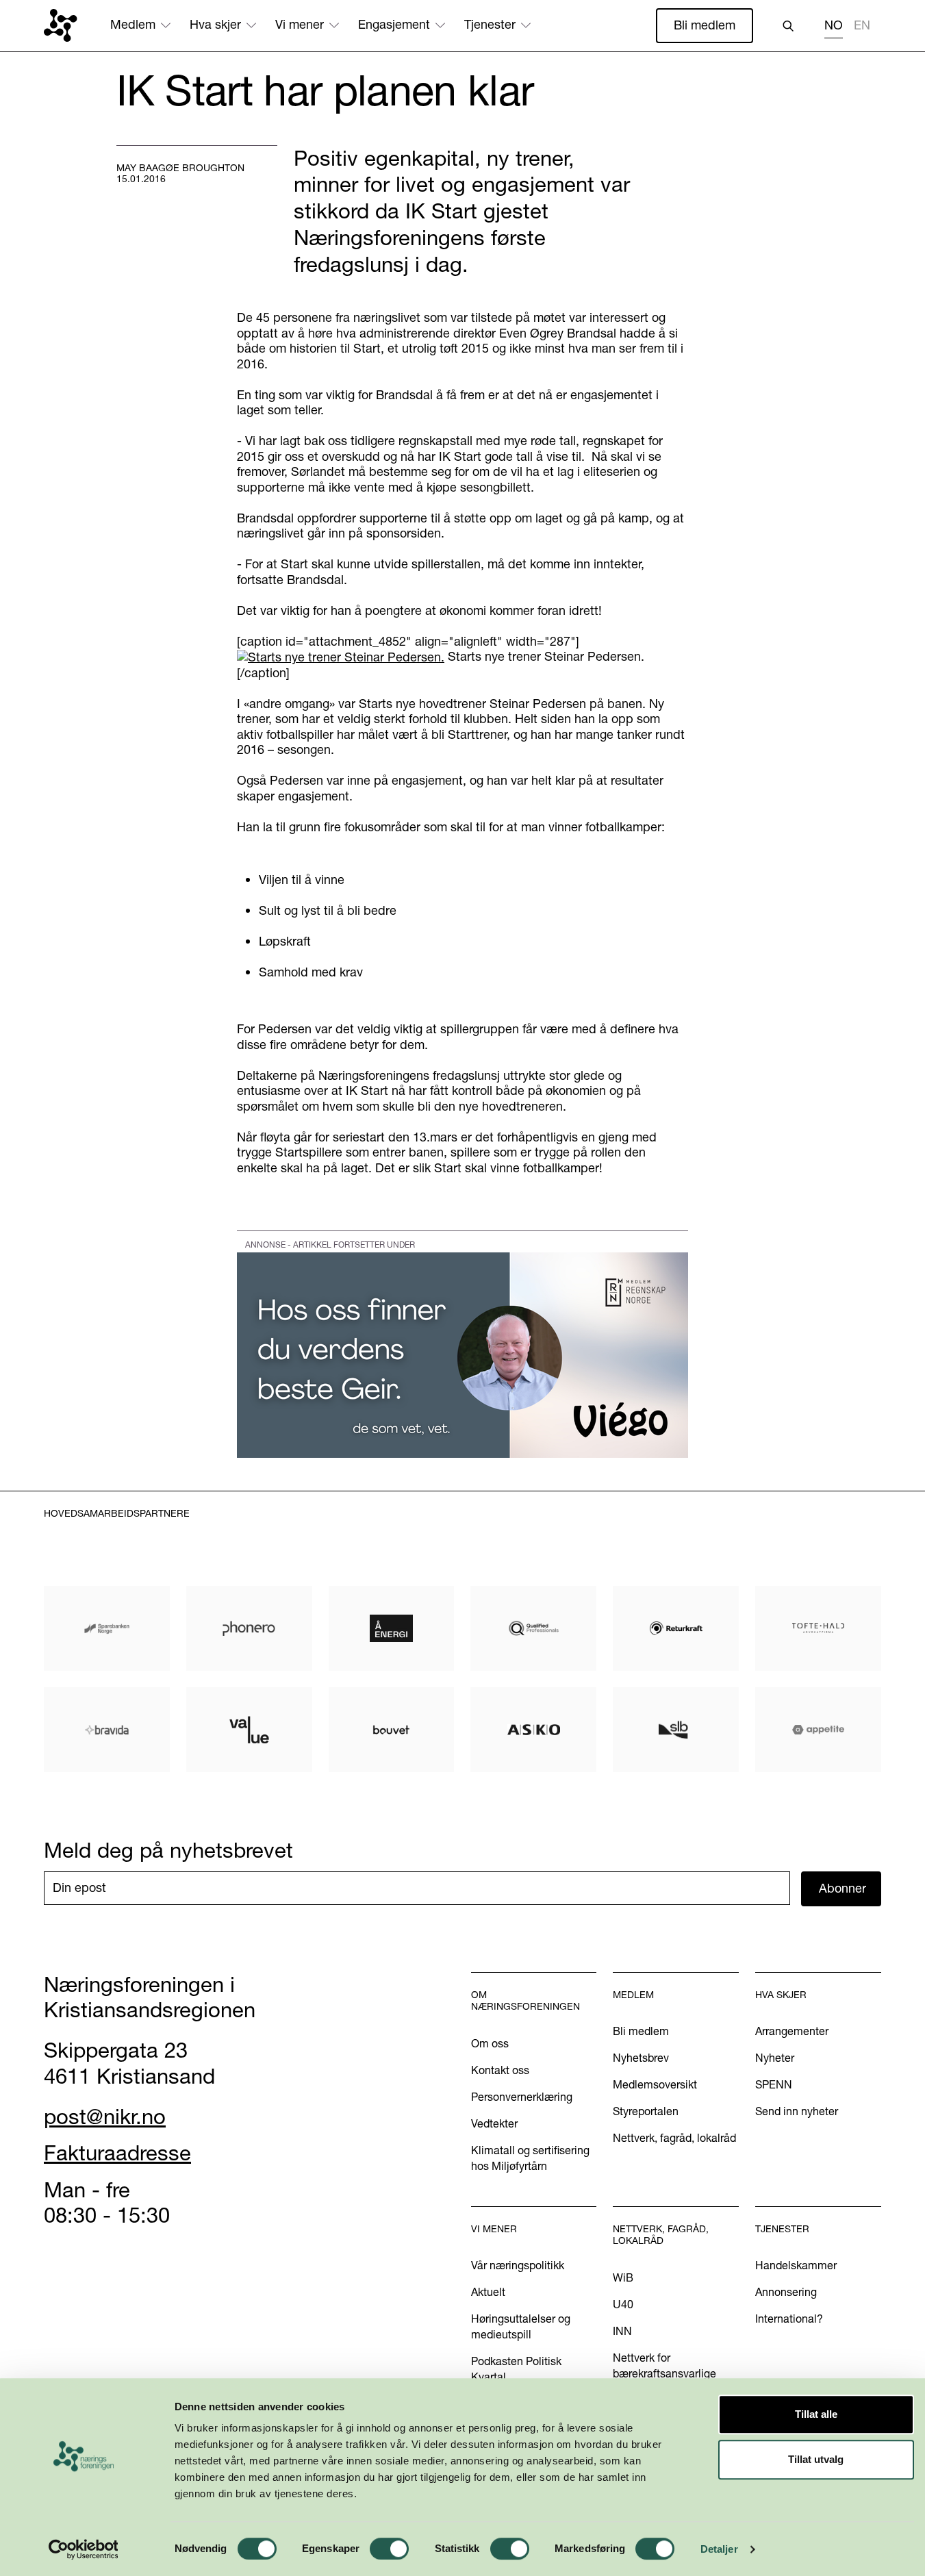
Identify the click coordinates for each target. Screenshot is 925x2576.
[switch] (389, 2549)
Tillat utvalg (816, 2459)
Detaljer (719, 2549)
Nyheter (775, 2058)
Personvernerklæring (522, 2097)
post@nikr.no (105, 2117)
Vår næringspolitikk (518, 2265)
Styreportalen (646, 2111)
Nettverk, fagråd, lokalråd (674, 2138)
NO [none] (834, 25)
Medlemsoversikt (655, 2084)
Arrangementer (792, 2031)
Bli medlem (705, 25)
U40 (623, 2304)
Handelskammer (796, 2265)
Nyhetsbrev (641, 2058)
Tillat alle (816, 2414)
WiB (623, 2277)
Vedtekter (494, 2123)
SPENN (774, 2084)
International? (789, 2319)
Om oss (490, 2043)
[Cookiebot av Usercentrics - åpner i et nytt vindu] (83, 2549)
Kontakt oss (500, 2070)
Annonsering (786, 2292)
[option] (862, 27)
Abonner (842, 1888)
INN (622, 2331)
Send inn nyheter (797, 2111)
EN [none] (862, 25)
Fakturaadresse (117, 2153)
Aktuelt (488, 2292)
